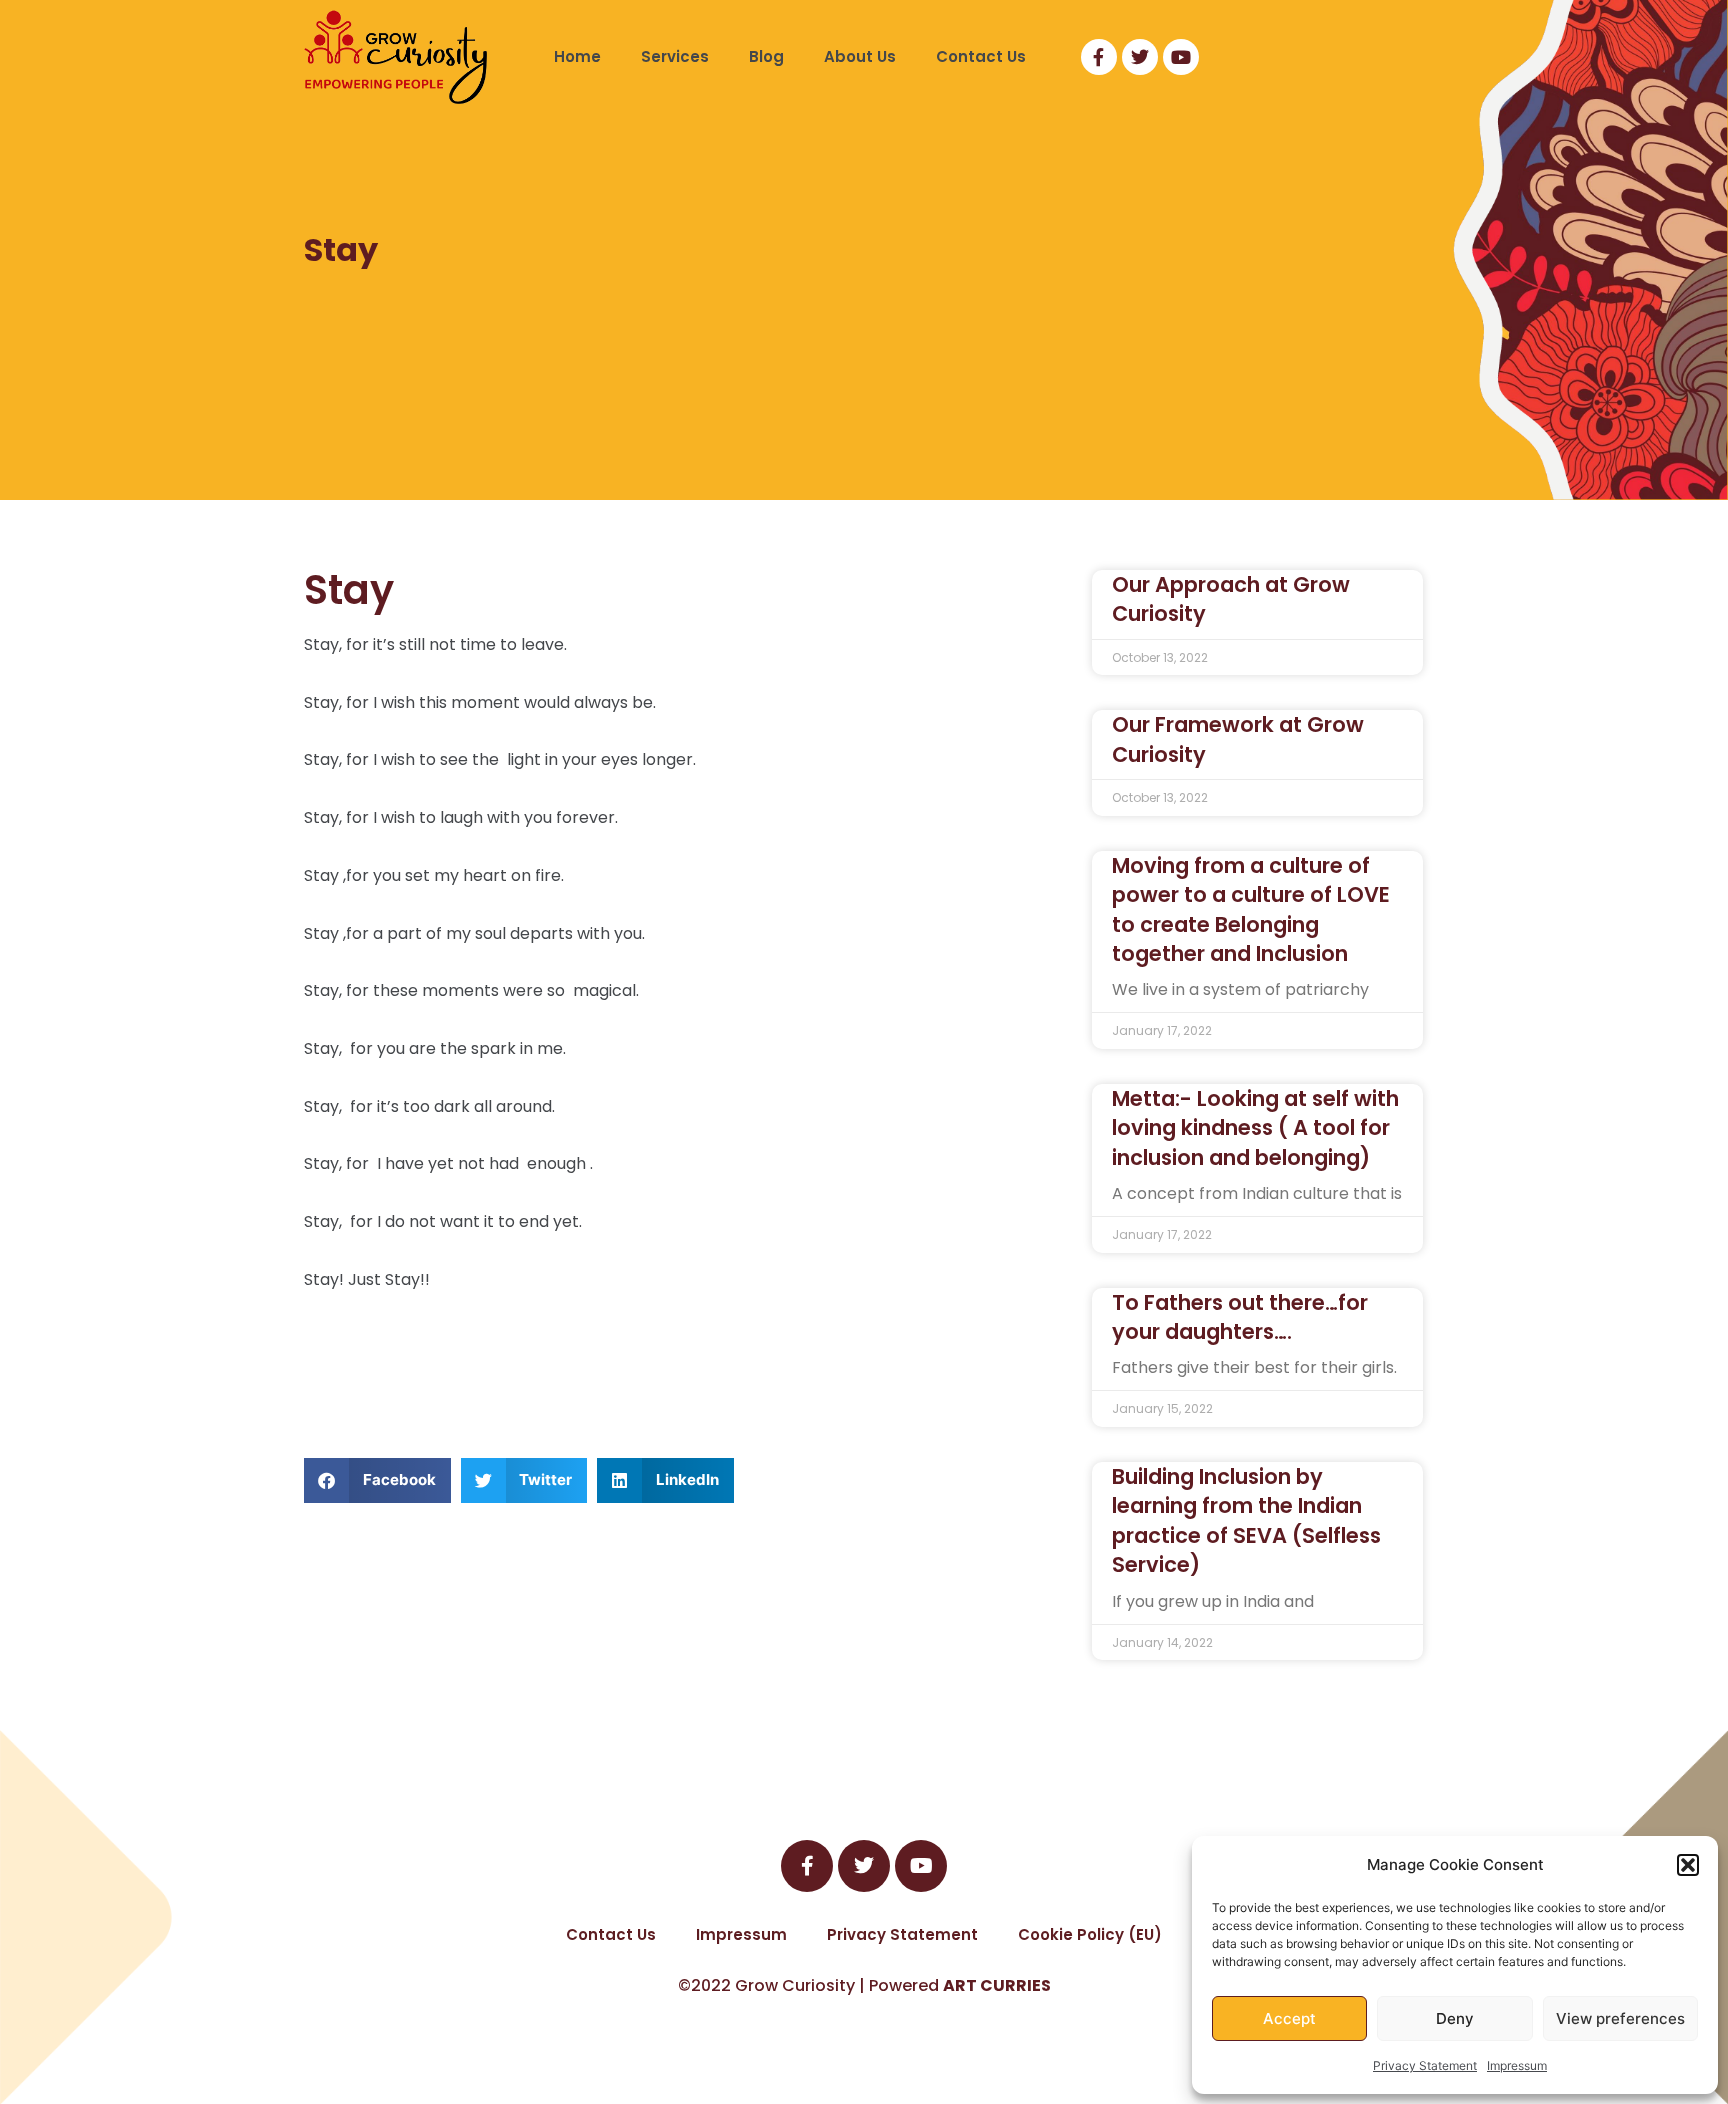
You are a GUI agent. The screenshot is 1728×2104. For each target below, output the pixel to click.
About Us (860, 56)
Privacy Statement (1425, 2065)
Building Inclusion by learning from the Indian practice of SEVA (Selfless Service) (1246, 1520)
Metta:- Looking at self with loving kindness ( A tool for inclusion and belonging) (1255, 1128)
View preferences (1620, 2018)
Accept (1289, 2018)
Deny (1455, 2018)
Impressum (1517, 2065)
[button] (1688, 1865)
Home (577, 56)
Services (675, 56)
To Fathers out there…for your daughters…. (1240, 1317)
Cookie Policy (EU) (1090, 1934)
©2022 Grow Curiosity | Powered (864, 1985)
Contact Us (981, 56)
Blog (766, 56)
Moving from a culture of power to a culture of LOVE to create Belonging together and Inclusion (1251, 909)
